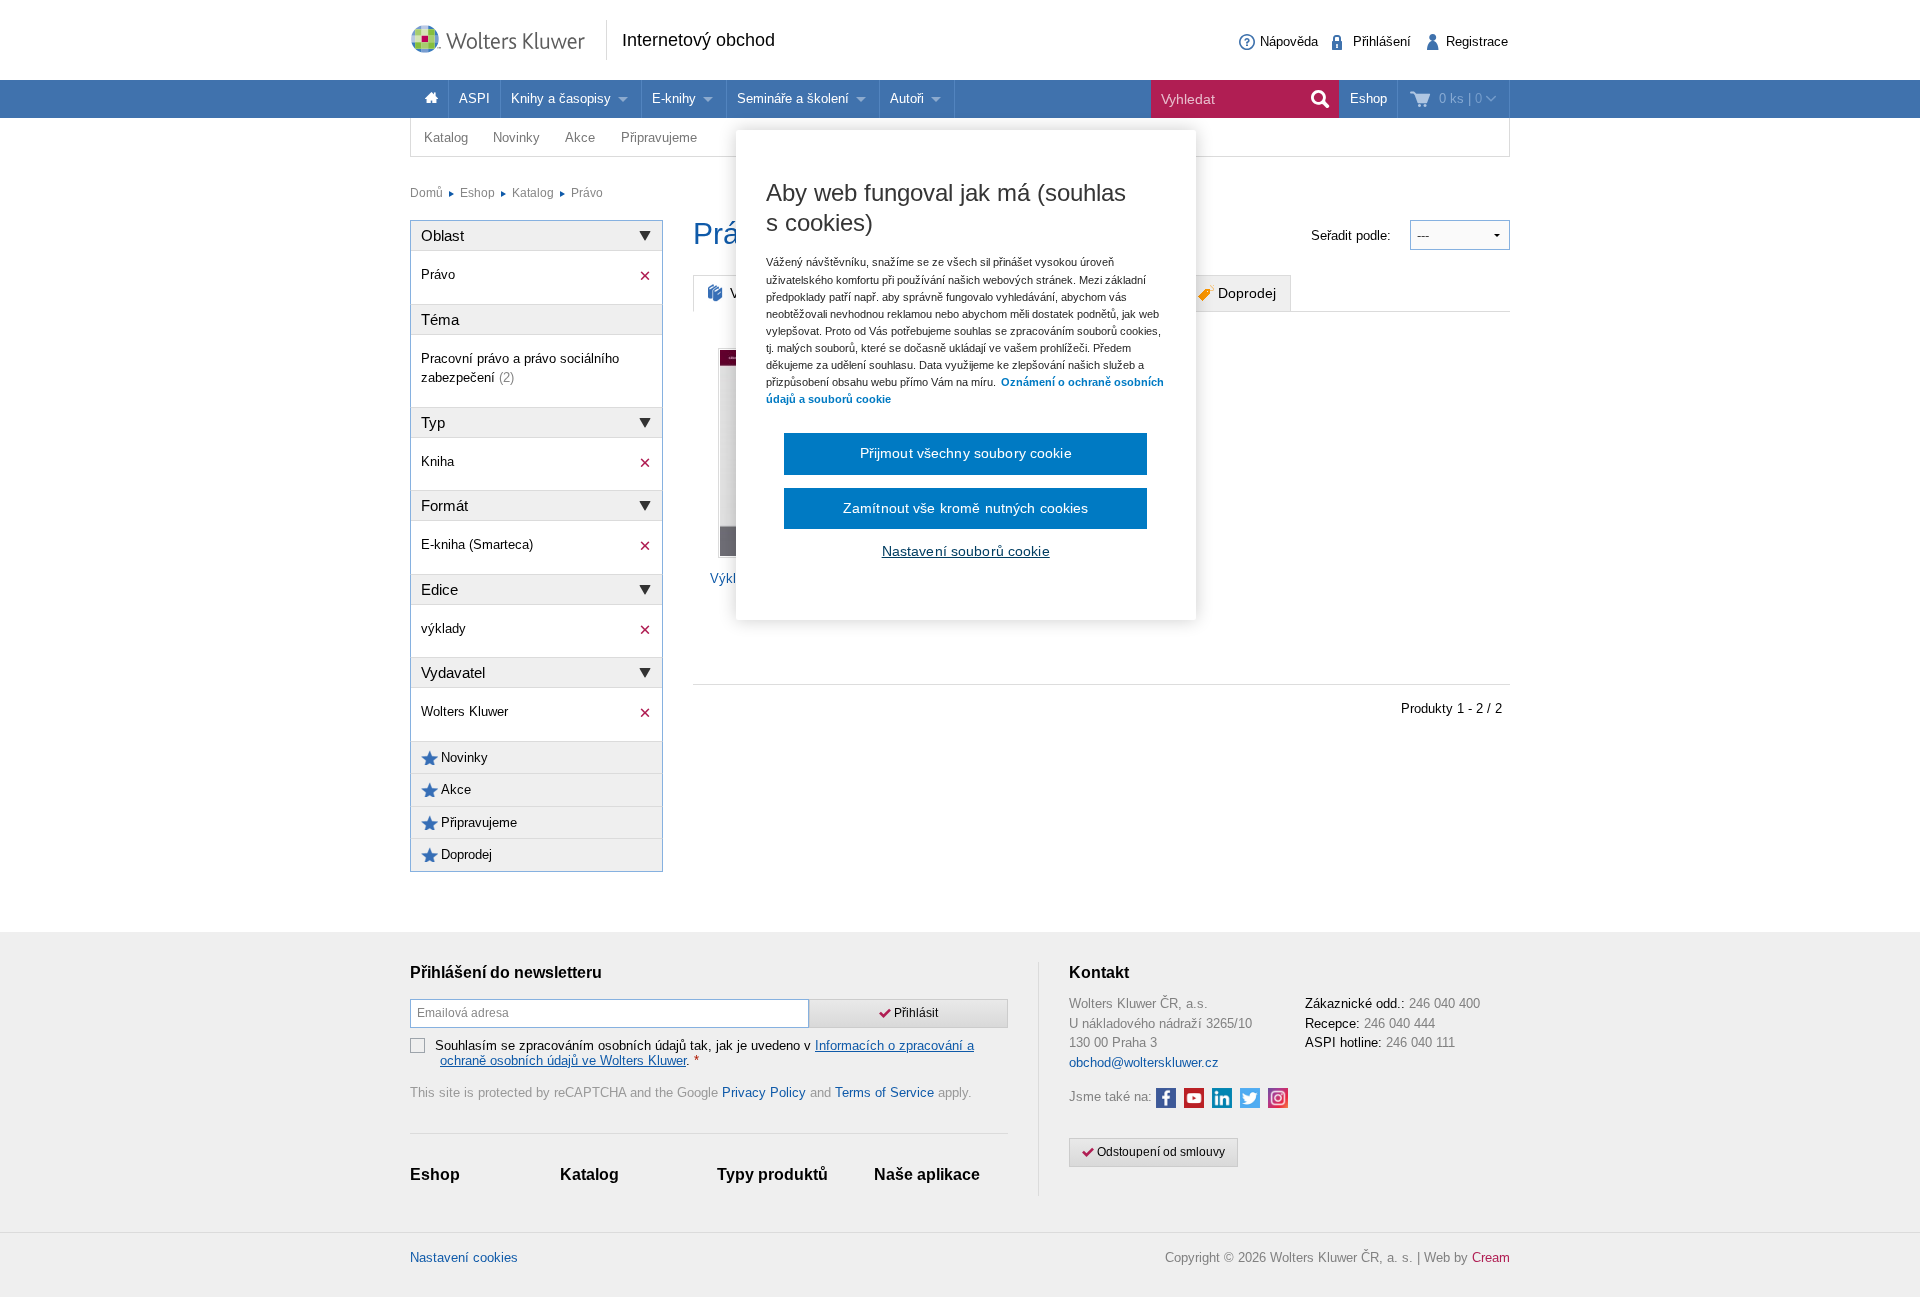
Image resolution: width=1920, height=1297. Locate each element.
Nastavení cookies (464, 1257)
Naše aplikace (927, 1174)
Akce (580, 137)
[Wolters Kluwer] (508, 38)
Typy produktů (772, 1174)
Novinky (516, 137)
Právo (587, 193)
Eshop (1368, 98)
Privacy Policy (764, 1092)
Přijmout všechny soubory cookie (966, 453)
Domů (426, 193)
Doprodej (1247, 293)
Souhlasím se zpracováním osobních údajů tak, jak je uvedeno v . (704, 1053)
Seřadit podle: (1353, 235)
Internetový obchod (698, 40)
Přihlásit (914, 1013)
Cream (1491, 1257)
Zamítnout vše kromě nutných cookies (966, 508)
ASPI (474, 98)
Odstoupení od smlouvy (1159, 1152)
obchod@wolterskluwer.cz (1144, 1062)
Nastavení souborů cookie (966, 551)
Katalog (446, 137)
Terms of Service (884, 1092)
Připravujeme (659, 137)
